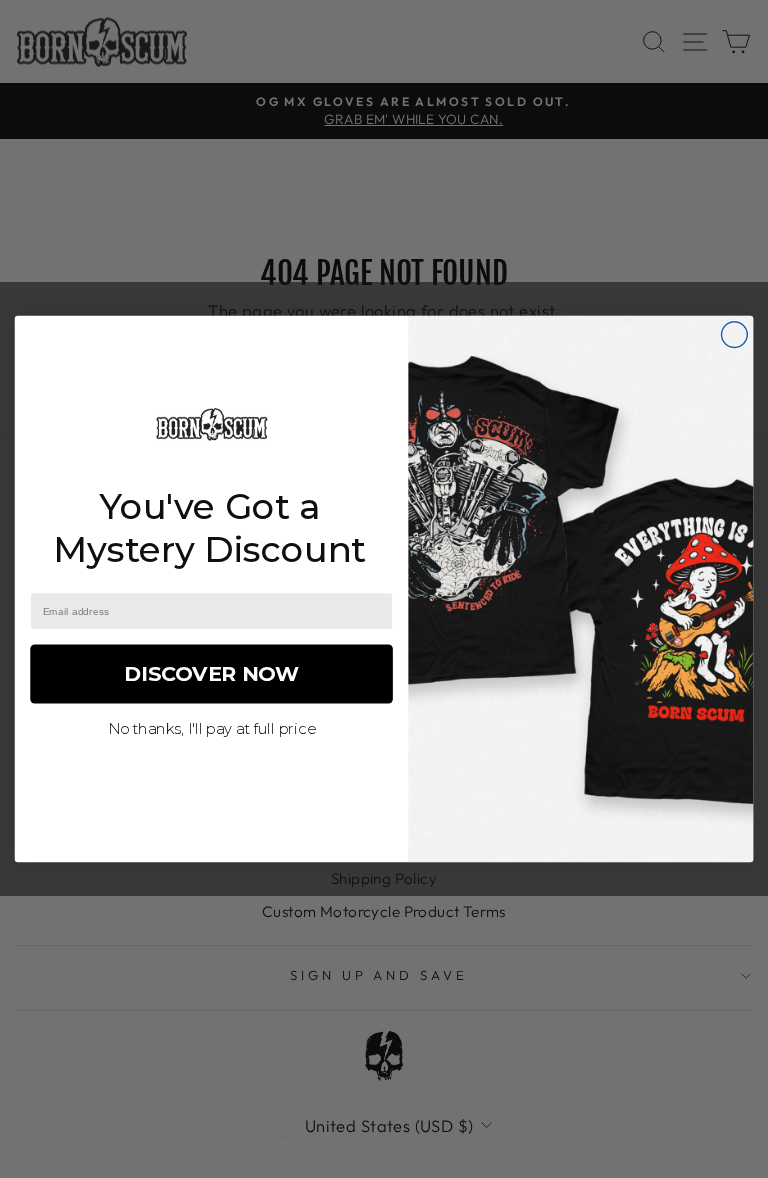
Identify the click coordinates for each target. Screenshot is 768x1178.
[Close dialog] (734, 335)
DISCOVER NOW (211, 673)
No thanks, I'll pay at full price (212, 729)
